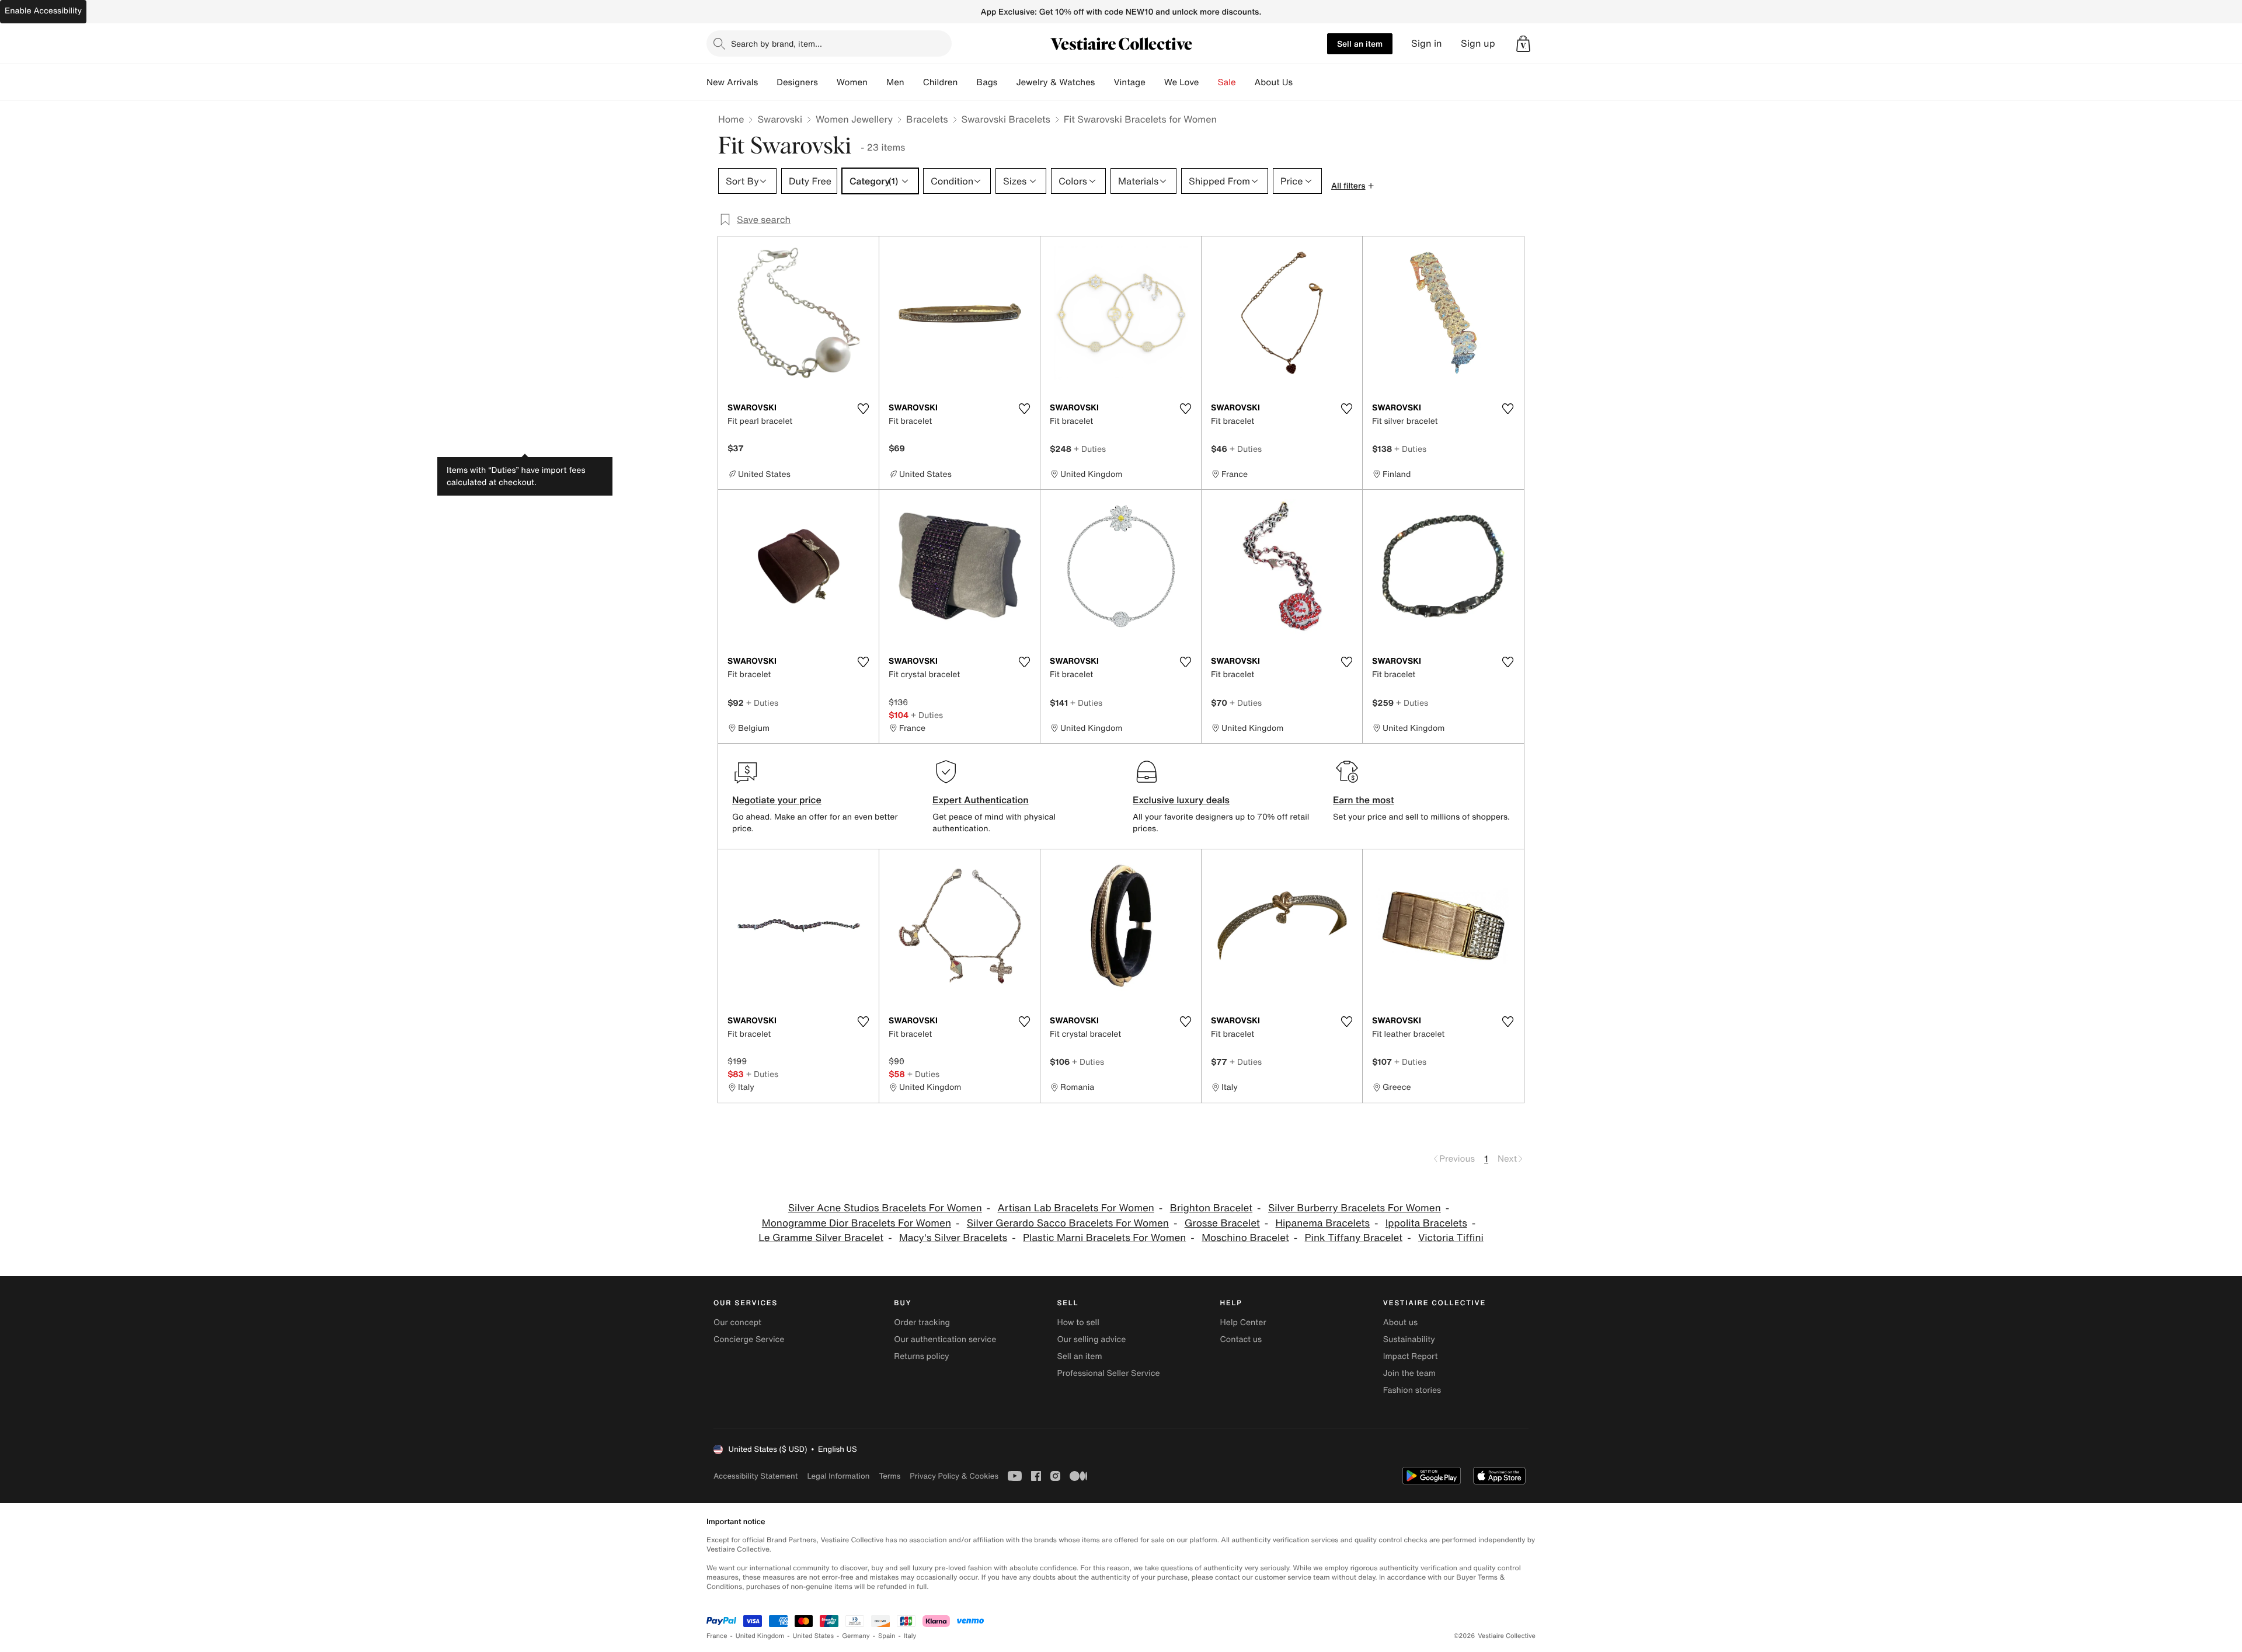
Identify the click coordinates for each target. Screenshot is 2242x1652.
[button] (1523, 44)
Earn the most (1364, 800)
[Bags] (1007, 82)
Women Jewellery (854, 119)
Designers (797, 82)
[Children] (967, 82)
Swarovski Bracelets (1006, 119)
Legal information (838, 1476)
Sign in (1427, 43)
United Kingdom (760, 1636)
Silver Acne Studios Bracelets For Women (885, 1208)
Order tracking (922, 1322)
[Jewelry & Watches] (1104, 82)
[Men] (914, 82)
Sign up (1478, 43)
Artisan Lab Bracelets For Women (1076, 1208)
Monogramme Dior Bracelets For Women (857, 1223)
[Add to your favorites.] (863, 409)
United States (814, 1636)
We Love (1182, 82)
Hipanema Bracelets (1323, 1223)
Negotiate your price (777, 800)
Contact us (1241, 1339)
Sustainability (1409, 1339)
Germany (856, 1636)
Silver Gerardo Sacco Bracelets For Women (1068, 1223)
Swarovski (780, 119)
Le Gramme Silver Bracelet (821, 1238)
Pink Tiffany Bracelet (1354, 1238)
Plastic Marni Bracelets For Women (1104, 1238)
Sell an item (1360, 43)
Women (852, 82)
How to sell (1078, 1322)
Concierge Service (749, 1339)
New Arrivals (732, 82)
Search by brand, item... (777, 43)
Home (731, 119)
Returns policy (921, 1356)
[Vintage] (1155, 82)
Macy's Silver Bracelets (953, 1238)
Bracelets (927, 119)
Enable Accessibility (43, 11)
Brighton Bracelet (1211, 1208)
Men (895, 82)
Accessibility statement (756, 1476)
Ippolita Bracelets (1426, 1223)
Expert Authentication (981, 800)
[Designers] (827, 82)
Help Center (1243, 1322)
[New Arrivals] (767, 82)
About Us (1274, 82)
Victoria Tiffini (1451, 1238)
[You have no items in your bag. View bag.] (1523, 44)
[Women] (877, 82)
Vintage (1129, 82)
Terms (890, 1476)
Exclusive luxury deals (1181, 800)
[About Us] (1302, 82)
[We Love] (1209, 82)
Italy (910, 1636)
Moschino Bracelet (1245, 1238)
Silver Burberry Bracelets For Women (1355, 1208)
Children (941, 82)
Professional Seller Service (1108, 1373)
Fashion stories (1412, 1390)
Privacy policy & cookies (954, 1476)
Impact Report (1411, 1356)
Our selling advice (1091, 1339)
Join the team (1409, 1373)
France (717, 1636)
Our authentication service (945, 1339)
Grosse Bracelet (1222, 1223)
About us (1400, 1322)
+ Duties (1090, 449)
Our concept (737, 1322)
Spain (887, 1636)
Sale (1227, 82)
